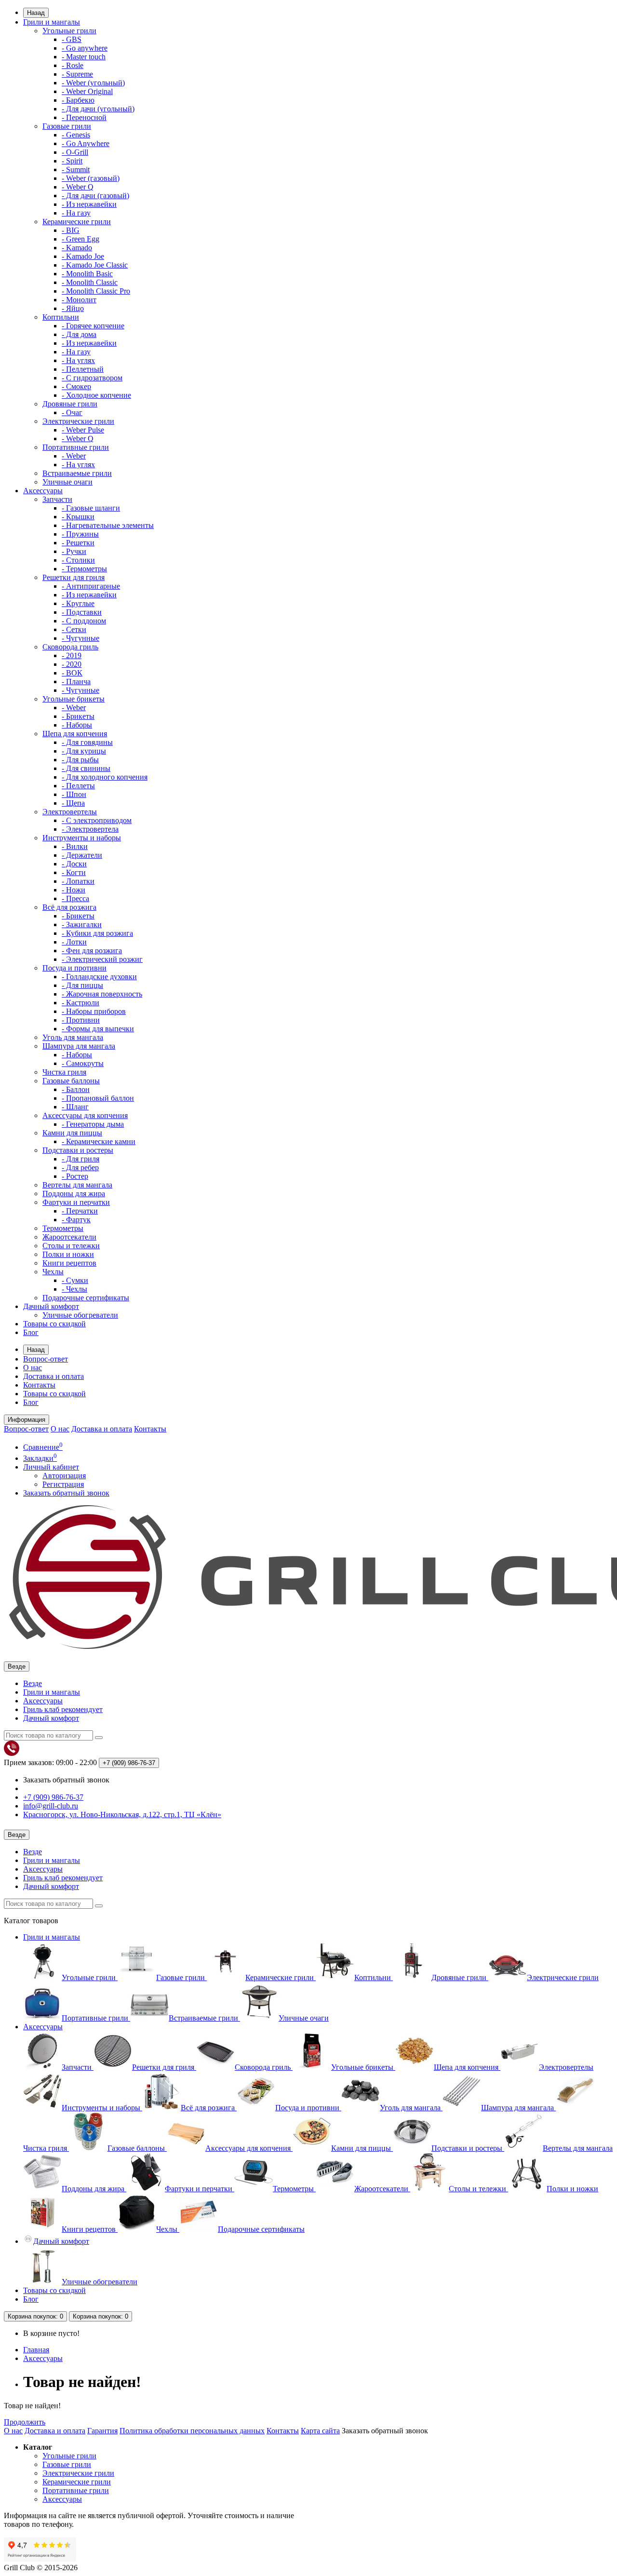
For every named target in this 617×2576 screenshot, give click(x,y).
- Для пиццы (82, 985)
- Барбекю (78, 100)
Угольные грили (69, 31)
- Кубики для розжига (97, 933)
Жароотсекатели (69, 1237)
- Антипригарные (91, 586)
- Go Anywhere (86, 143)
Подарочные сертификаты (86, 1298)
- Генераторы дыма (93, 1124)
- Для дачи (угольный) (98, 109)
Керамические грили (77, 222)
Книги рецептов (69, 1263)
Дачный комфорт (51, 1306)
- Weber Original (87, 91)
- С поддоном (84, 621)
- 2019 (72, 655)
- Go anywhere (85, 48)
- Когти (74, 872)
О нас (33, 1368)
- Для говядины (87, 742)
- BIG (71, 230)
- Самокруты (83, 1063)
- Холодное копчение (96, 395)
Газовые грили (67, 126)
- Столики (78, 560)
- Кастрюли (80, 1003)
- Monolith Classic (90, 282)
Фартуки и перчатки (76, 1202)
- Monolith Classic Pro (96, 291)
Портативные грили (76, 447)
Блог (31, 1332)
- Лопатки (78, 881)
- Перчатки (80, 1211)
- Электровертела (90, 829)
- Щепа (73, 803)
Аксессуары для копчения (85, 1115)
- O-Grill (75, 152)
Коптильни (61, 317)
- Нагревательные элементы (108, 525)
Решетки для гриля (74, 577)
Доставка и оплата (54, 1376)
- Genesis (76, 135)
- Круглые (78, 603)
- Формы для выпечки (98, 1029)
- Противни (81, 1020)
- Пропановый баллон (98, 1098)
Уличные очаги (67, 482)
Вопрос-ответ (46, 1359)
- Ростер (75, 1176)
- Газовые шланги (91, 508)
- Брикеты (78, 716)
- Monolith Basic (87, 274)
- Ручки (74, 551)
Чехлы (53, 1272)
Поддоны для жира (74, 1194)
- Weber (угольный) (93, 83)
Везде (33, 1683)
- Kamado (77, 248)
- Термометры (84, 569)
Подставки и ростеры (78, 1150)
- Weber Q (78, 187)
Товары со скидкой (54, 1324)
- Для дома (79, 334)
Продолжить (25, 2422)
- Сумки (75, 1280)
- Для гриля (80, 1159)
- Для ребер (80, 1167)
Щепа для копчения (75, 734)
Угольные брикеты (74, 699)
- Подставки (82, 612)
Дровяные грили (70, 404)
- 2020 (72, 664)
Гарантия (102, 2431)
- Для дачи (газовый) (95, 196)
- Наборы (77, 725)
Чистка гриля (64, 1072)
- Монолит (79, 300)
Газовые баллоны (71, 1081)
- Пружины (80, 534)
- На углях (78, 360)
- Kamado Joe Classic (95, 265)
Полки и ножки (68, 1254)
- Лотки (74, 942)
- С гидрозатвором (92, 378)
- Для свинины (86, 768)
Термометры (63, 1228)
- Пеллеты (78, 786)
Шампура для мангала (79, 1046)
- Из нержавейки (89, 204)
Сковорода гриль (70, 647)
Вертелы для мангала (77, 1185)
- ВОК (72, 673)
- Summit (76, 169)
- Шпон (74, 794)
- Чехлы (74, 1289)
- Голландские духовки (99, 977)
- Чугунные (80, 638)
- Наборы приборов (94, 1011)
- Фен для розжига (92, 951)
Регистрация (63, 1484)
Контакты (39, 1385)
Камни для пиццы (72, 1133)
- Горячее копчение (93, 326)
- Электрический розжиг (102, 959)
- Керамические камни (99, 1141)
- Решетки (78, 543)
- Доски (74, 864)
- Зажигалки (82, 924)
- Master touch (84, 57)
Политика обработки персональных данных (192, 2431)
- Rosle (73, 65)
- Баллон (76, 1089)
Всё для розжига (69, 907)
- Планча (76, 681)
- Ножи (74, 890)
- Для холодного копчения (105, 777)
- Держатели (82, 855)
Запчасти (57, 499)
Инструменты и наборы (82, 838)
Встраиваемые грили (77, 473)
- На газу (76, 213)
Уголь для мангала (73, 1037)
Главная (36, 2350)
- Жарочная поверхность (102, 994)
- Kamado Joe (83, 256)
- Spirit (72, 161)
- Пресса (75, 898)
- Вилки (75, 846)
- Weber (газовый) (91, 178)
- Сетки (74, 629)
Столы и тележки (71, 1246)
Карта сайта (320, 2431)
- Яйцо (73, 308)
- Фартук (76, 1220)
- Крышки (78, 517)
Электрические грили (78, 421)
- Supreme (77, 74)
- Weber (74, 456)
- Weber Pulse (83, 430)
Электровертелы (70, 812)
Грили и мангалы (52, 22)
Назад (36, 13)
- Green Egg (80, 239)
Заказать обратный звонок (66, 1493)
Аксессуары (43, 491)
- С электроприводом (97, 820)
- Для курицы (84, 751)
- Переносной (84, 117)
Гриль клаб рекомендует (63, 1709)
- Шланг (75, 1107)
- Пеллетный (83, 369)
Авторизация (64, 1476)
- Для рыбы (80, 760)
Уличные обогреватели (80, 1315)
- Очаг (72, 412)
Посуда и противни (74, 968)
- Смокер (76, 386)
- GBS (72, 39)
